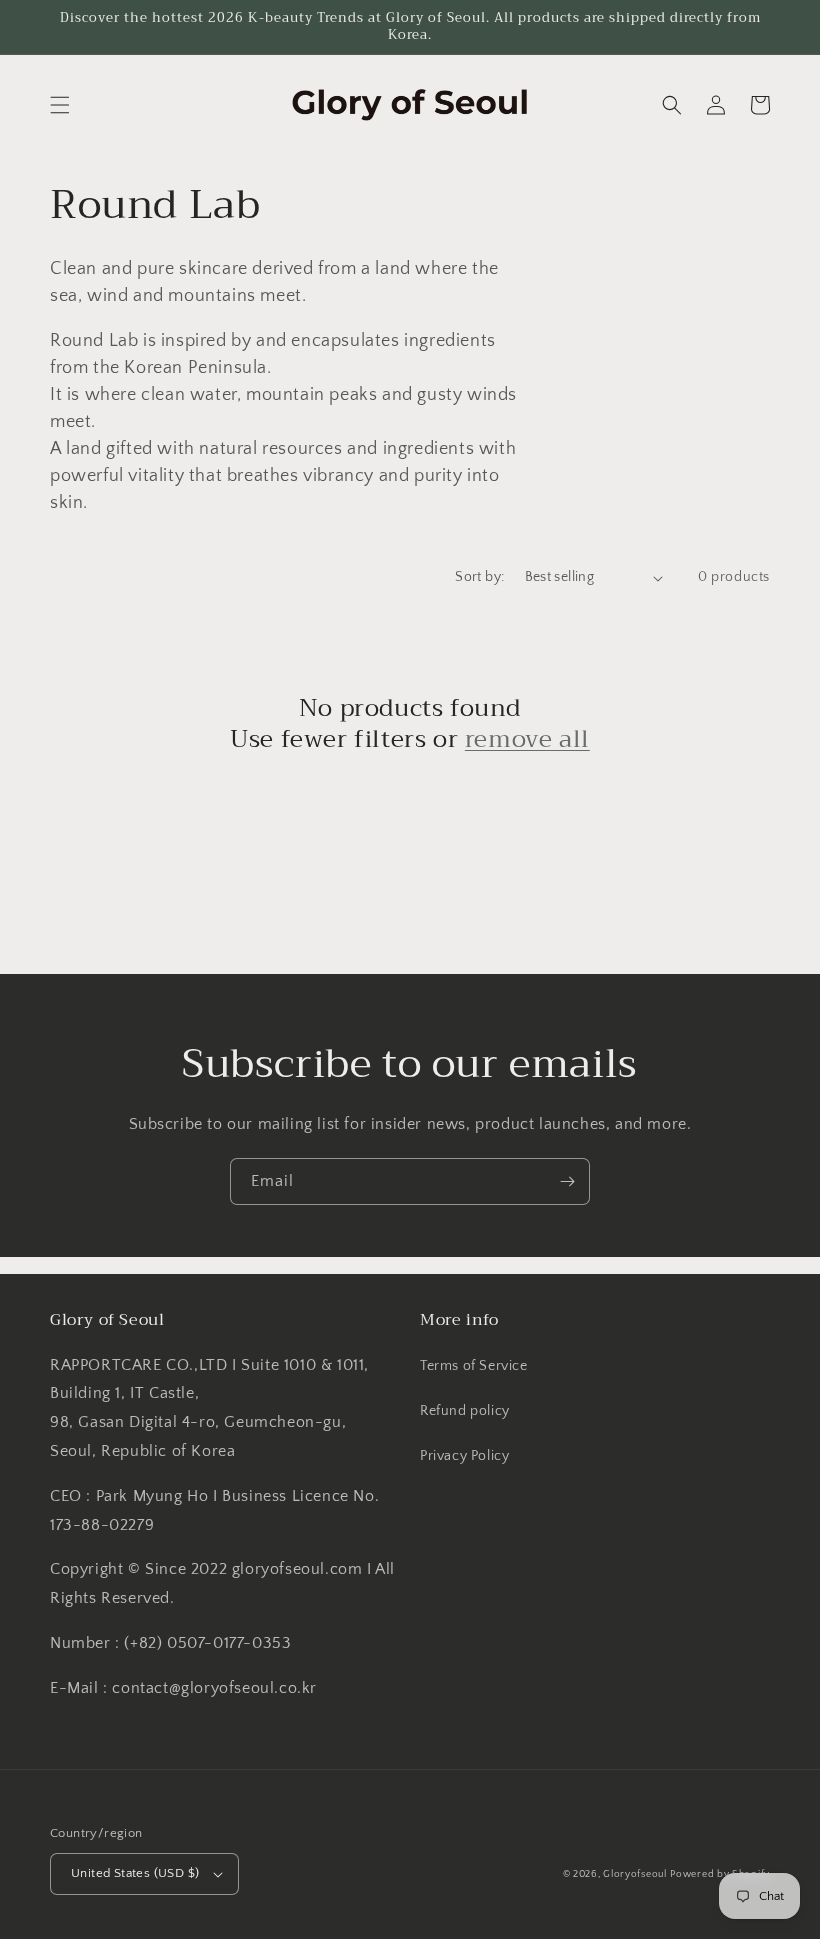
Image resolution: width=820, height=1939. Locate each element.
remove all (527, 739)
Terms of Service (474, 1366)
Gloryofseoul (634, 1874)
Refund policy (465, 1411)
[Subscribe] (567, 1181)
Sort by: (479, 577)
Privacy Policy (464, 1456)
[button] (60, 105)
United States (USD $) (135, 1873)
